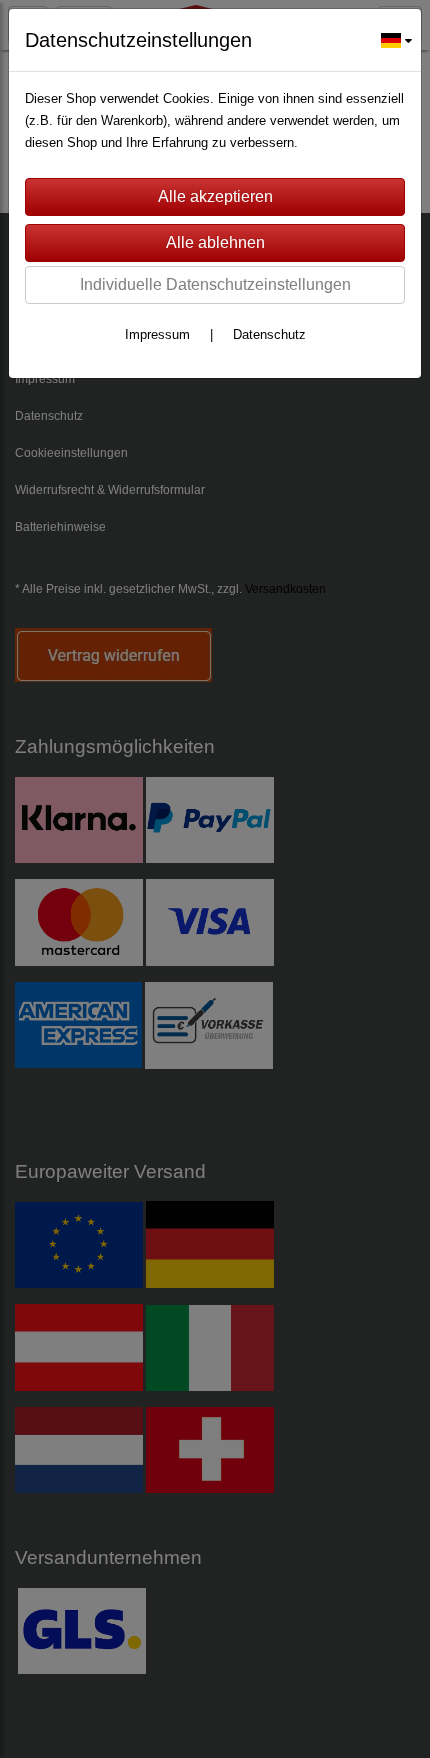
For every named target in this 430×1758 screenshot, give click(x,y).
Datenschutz (269, 334)
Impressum (157, 334)
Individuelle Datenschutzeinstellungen (215, 284)
